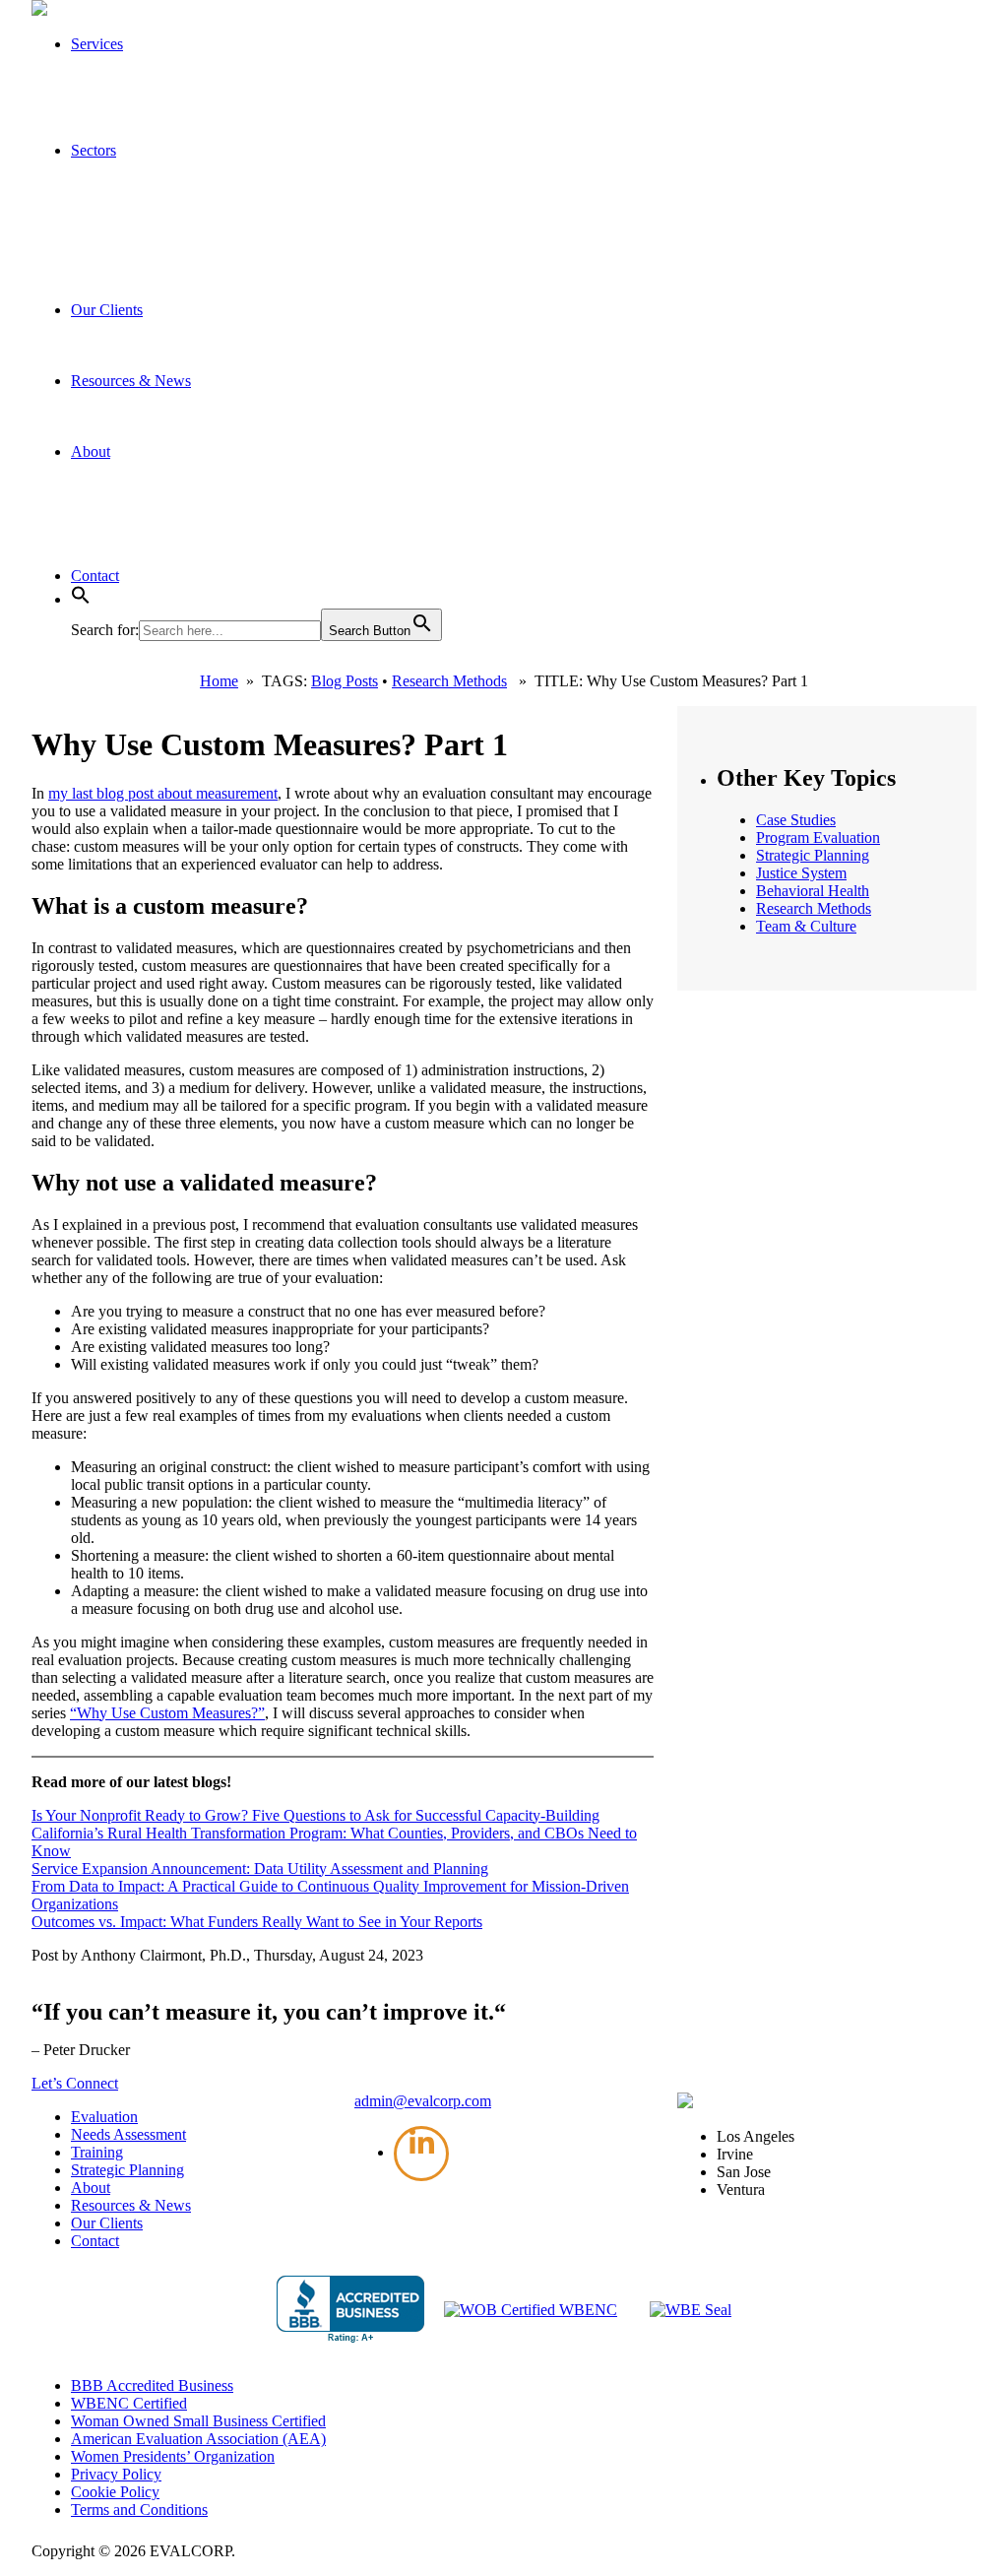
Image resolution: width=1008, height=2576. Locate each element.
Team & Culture (806, 926)
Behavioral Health (813, 891)
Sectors (94, 150)
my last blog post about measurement (163, 793)
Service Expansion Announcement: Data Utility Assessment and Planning (260, 1868)
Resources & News (131, 381)
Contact (95, 576)
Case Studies (796, 820)
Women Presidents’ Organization (173, 2456)
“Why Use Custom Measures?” (167, 1713)
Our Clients (107, 310)
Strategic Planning (813, 855)
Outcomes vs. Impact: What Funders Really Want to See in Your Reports (257, 1922)
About (91, 451)
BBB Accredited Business (152, 2385)
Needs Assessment (128, 2134)
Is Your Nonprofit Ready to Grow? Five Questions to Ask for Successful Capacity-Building (315, 1815)
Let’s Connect (75, 2083)
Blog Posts (345, 681)
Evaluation (104, 2117)
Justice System (801, 873)
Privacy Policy (116, 2474)
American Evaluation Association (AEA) (198, 2439)
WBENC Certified (129, 2403)
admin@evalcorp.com (423, 2101)
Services (97, 44)
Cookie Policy (115, 2492)
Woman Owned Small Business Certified (198, 2421)
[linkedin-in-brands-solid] (421, 2154)
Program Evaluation (818, 837)
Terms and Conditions (139, 2510)
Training (97, 2152)
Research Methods (449, 681)
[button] (81, 599)
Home (219, 681)
